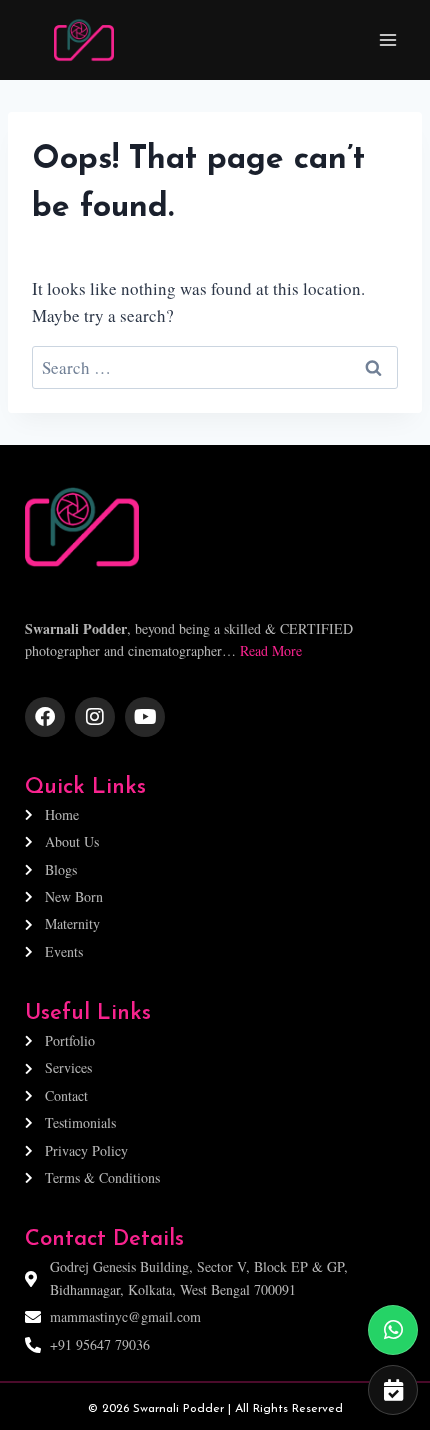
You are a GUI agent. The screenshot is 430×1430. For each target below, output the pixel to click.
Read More (271, 650)
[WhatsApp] (393, 1330)
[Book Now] (393, 1390)
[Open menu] (387, 39)
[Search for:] (215, 367)
